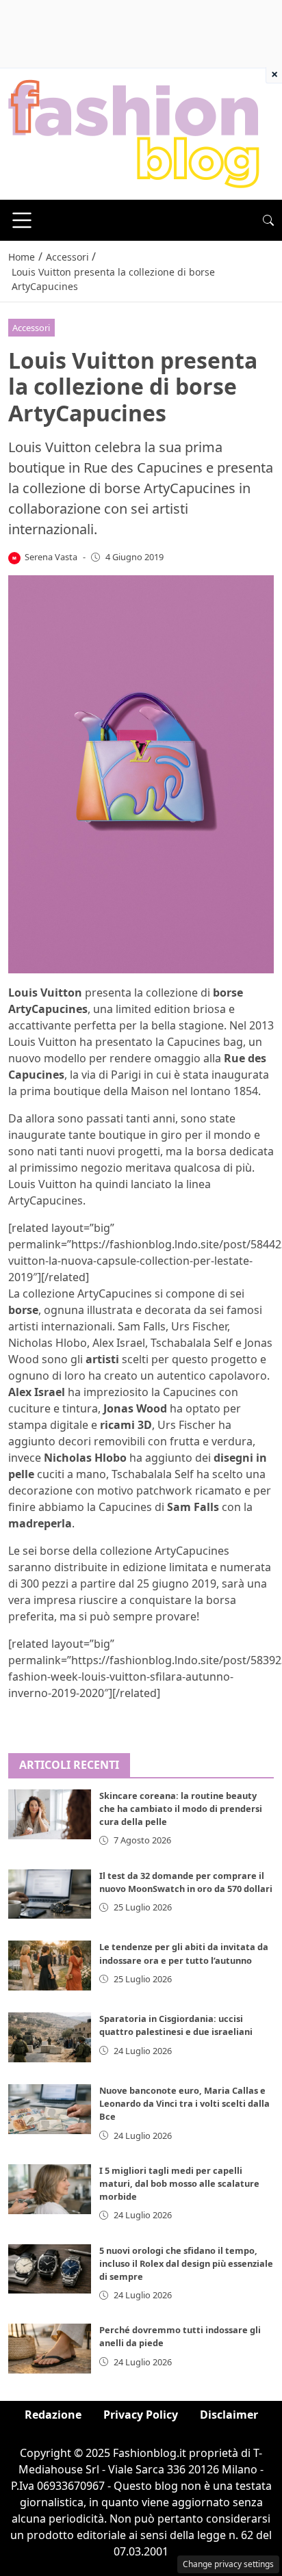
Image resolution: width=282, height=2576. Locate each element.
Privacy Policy (141, 2415)
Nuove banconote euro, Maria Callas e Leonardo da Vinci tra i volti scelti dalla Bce (184, 2103)
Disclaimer (229, 2415)
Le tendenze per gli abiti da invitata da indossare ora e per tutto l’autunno (184, 1953)
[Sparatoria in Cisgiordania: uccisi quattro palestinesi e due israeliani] (50, 2037)
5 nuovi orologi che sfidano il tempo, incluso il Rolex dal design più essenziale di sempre (186, 2263)
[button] (268, 220)
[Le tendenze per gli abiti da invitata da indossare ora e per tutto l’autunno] (50, 1966)
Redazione (53, 2415)
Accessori (31, 328)
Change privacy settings (228, 2564)
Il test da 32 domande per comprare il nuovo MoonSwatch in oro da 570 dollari (186, 1882)
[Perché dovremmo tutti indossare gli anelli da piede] (50, 2349)
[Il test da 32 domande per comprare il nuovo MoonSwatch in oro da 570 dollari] (50, 1894)
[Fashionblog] (134, 133)
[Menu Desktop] (22, 220)
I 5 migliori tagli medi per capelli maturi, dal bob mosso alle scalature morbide (179, 2183)
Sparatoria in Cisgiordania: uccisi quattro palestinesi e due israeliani (176, 2025)
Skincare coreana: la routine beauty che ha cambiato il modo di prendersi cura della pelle (181, 1809)
